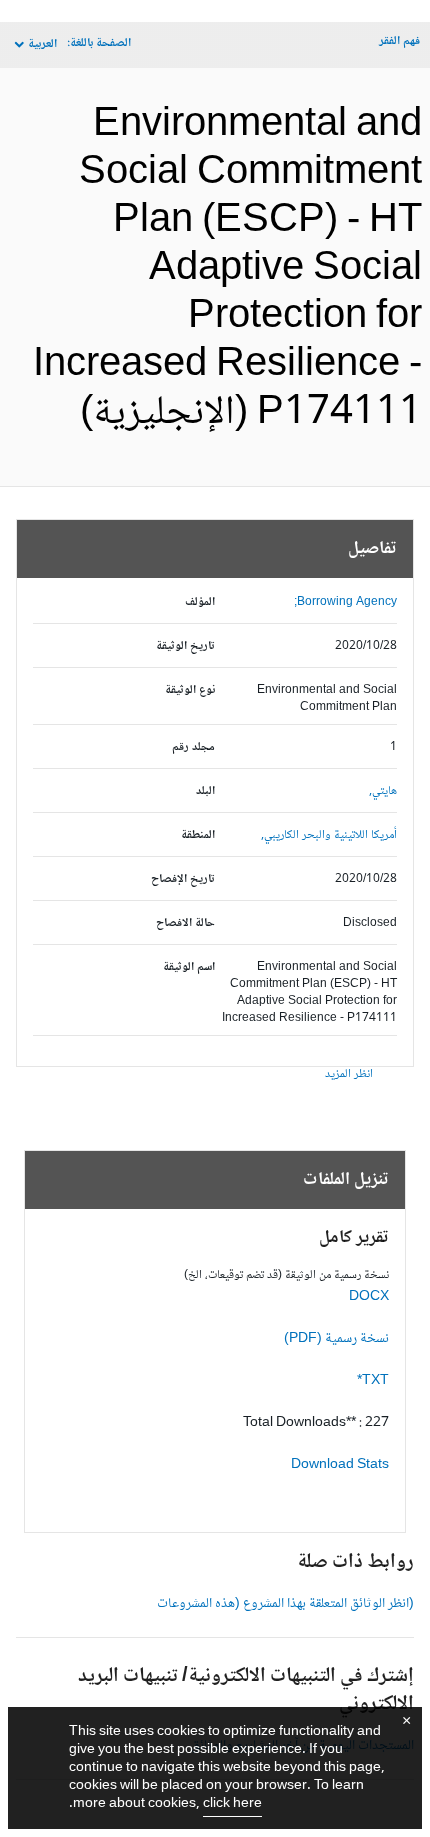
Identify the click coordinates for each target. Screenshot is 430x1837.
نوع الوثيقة (190, 690)
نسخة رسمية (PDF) (336, 1339)
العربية (42, 44)
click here (232, 1804)
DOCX (369, 1297)
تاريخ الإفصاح (183, 879)
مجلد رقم (193, 747)
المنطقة (198, 835)
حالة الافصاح (185, 923)
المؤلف (200, 602)
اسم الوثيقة (189, 967)
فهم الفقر (399, 41)
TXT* (373, 1381)
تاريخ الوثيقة (185, 646)
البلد (205, 791)
